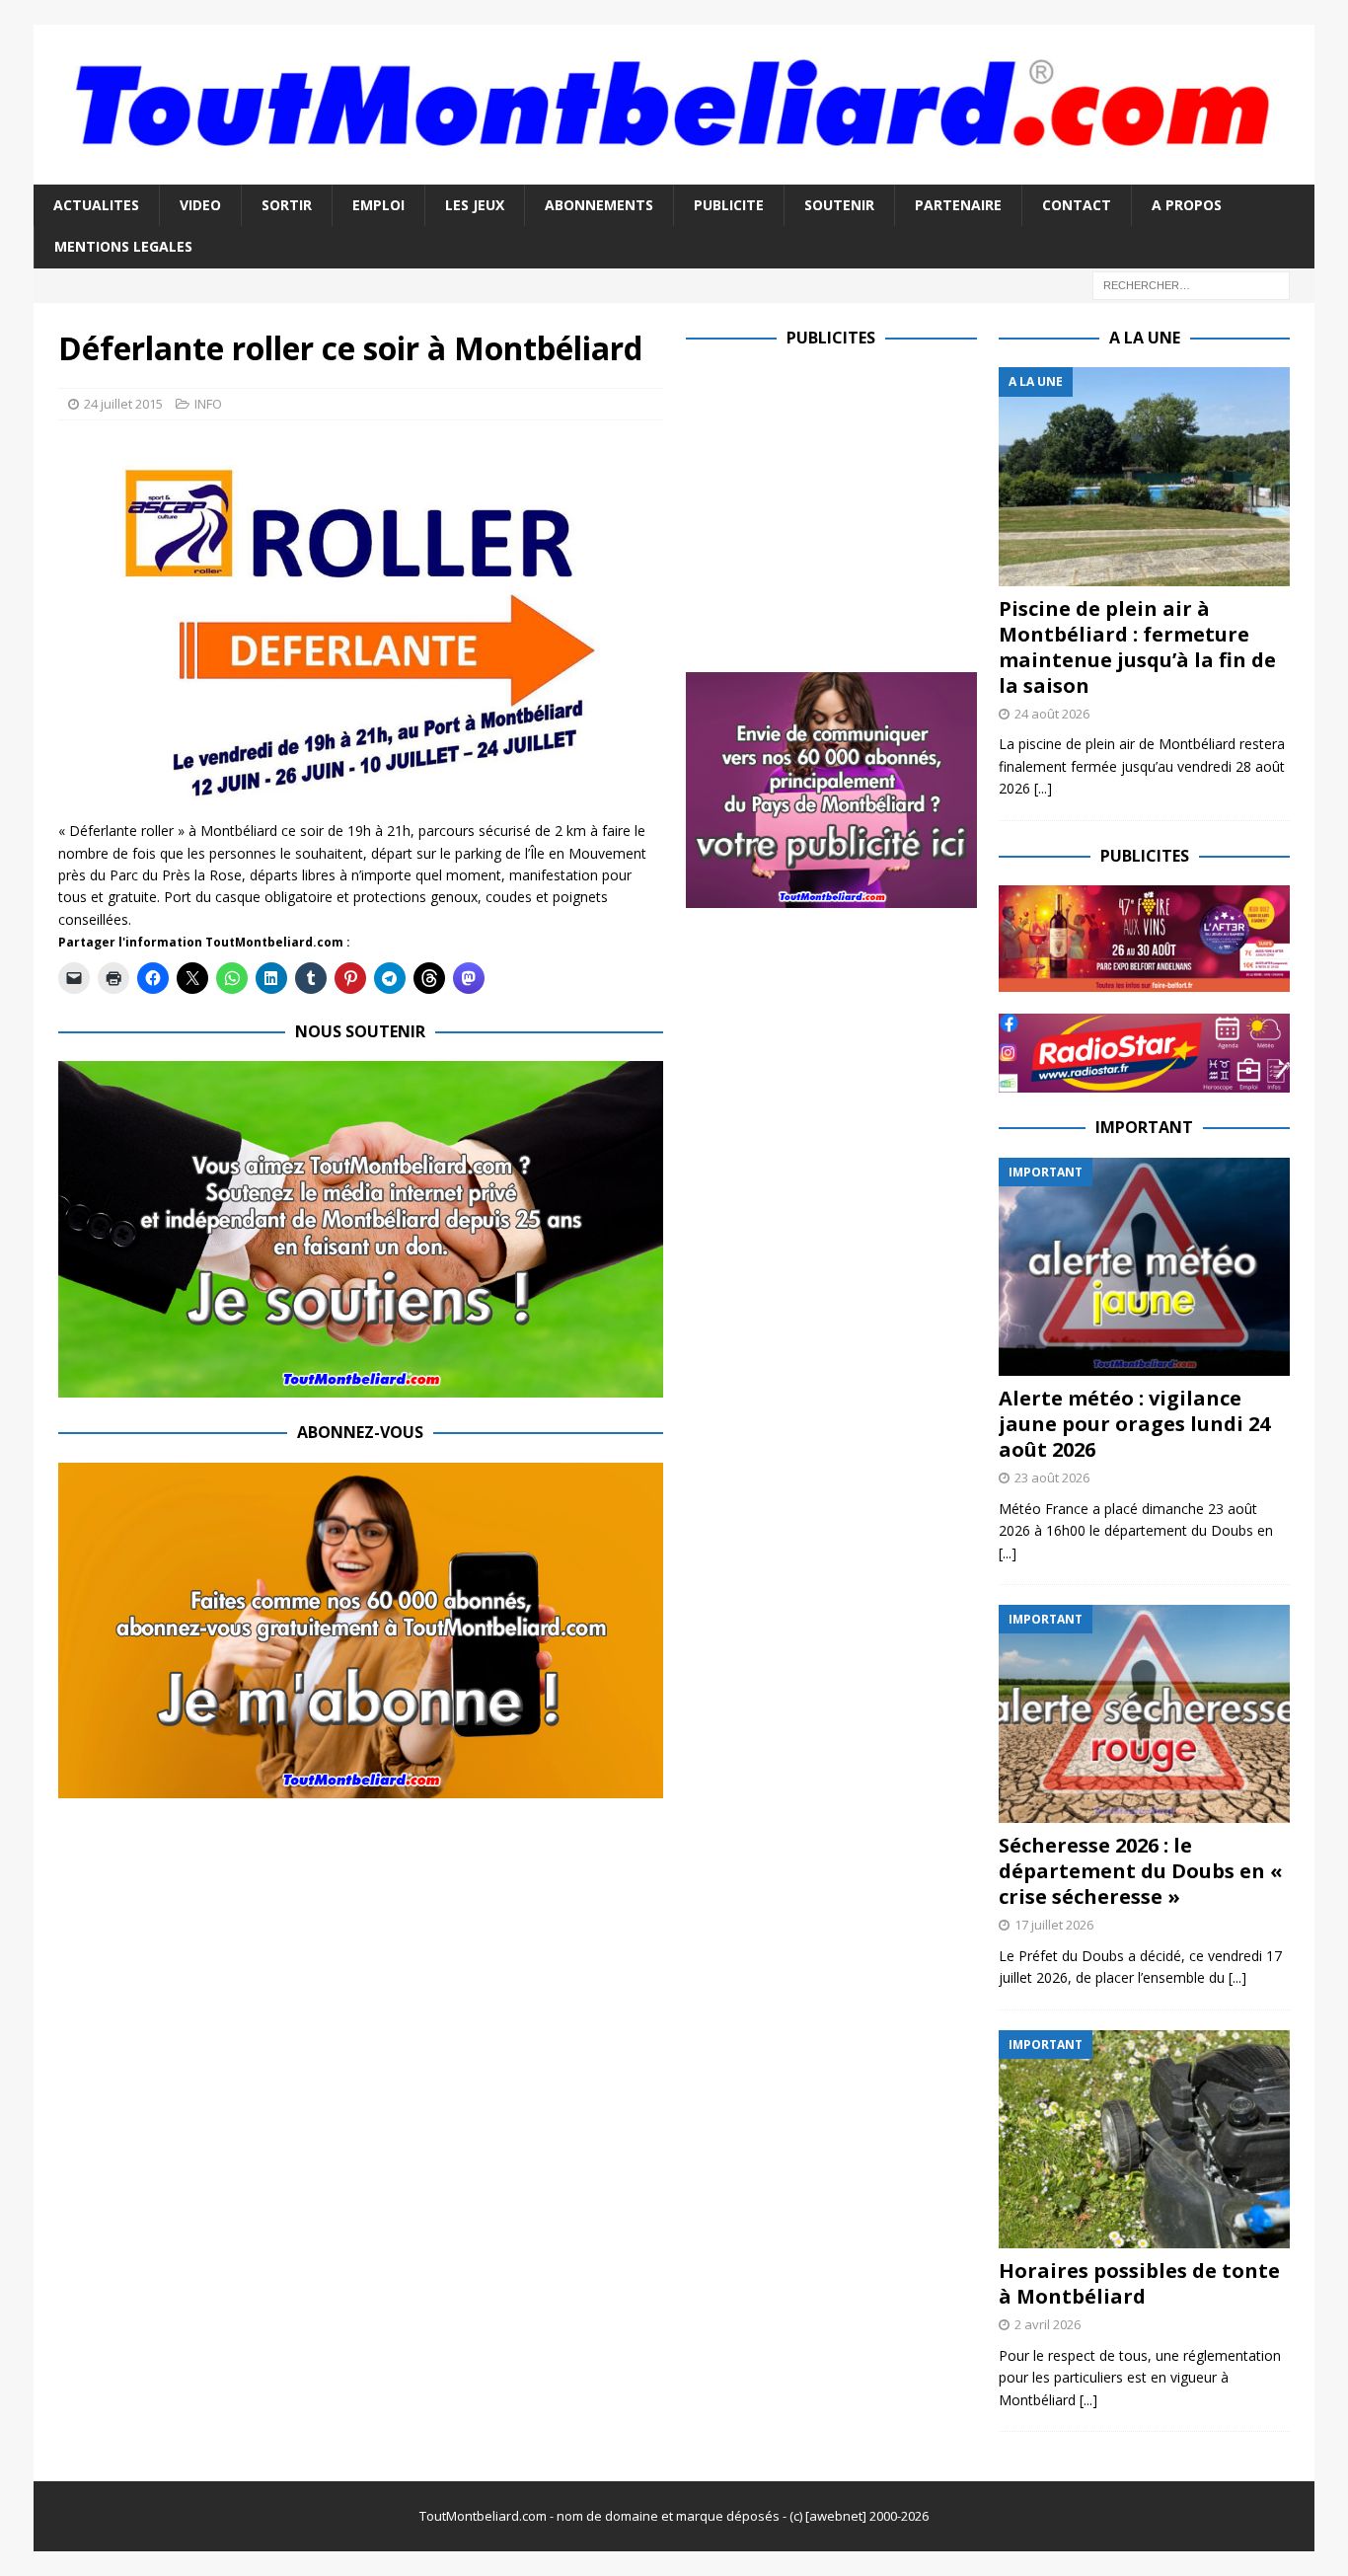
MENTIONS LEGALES (123, 246)
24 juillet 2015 (123, 404)
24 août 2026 (1052, 714)
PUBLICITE (729, 205)
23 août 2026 (1052, 1477)
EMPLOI (378, 205)
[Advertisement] (852, 505)
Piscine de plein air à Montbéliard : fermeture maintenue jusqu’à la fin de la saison (1137, 647)
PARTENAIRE (958, 205)
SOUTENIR (839, 205)
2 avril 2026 (1048, 2324)
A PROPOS (1187, 205)
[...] (1043, 788)
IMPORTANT (1144, 1127)
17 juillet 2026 (1054, 1925)
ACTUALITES (96, 205)
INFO (208, 404)
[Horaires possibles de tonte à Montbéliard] (1144, 2139)
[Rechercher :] (1191, 284)
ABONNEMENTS (599, 205)
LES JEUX (475, 205)
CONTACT (1077, 205)
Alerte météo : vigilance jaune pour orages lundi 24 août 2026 (1134, 1424)
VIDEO (200, 205)
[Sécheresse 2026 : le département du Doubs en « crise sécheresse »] (1144, 1714)
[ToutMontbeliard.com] (674, 172)
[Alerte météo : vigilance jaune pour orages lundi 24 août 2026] (1144, 1267)
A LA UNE (1145, 338)
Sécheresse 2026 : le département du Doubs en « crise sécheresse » (1141, 1871)
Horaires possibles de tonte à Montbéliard (1139, 2283)
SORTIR (287, 205)
